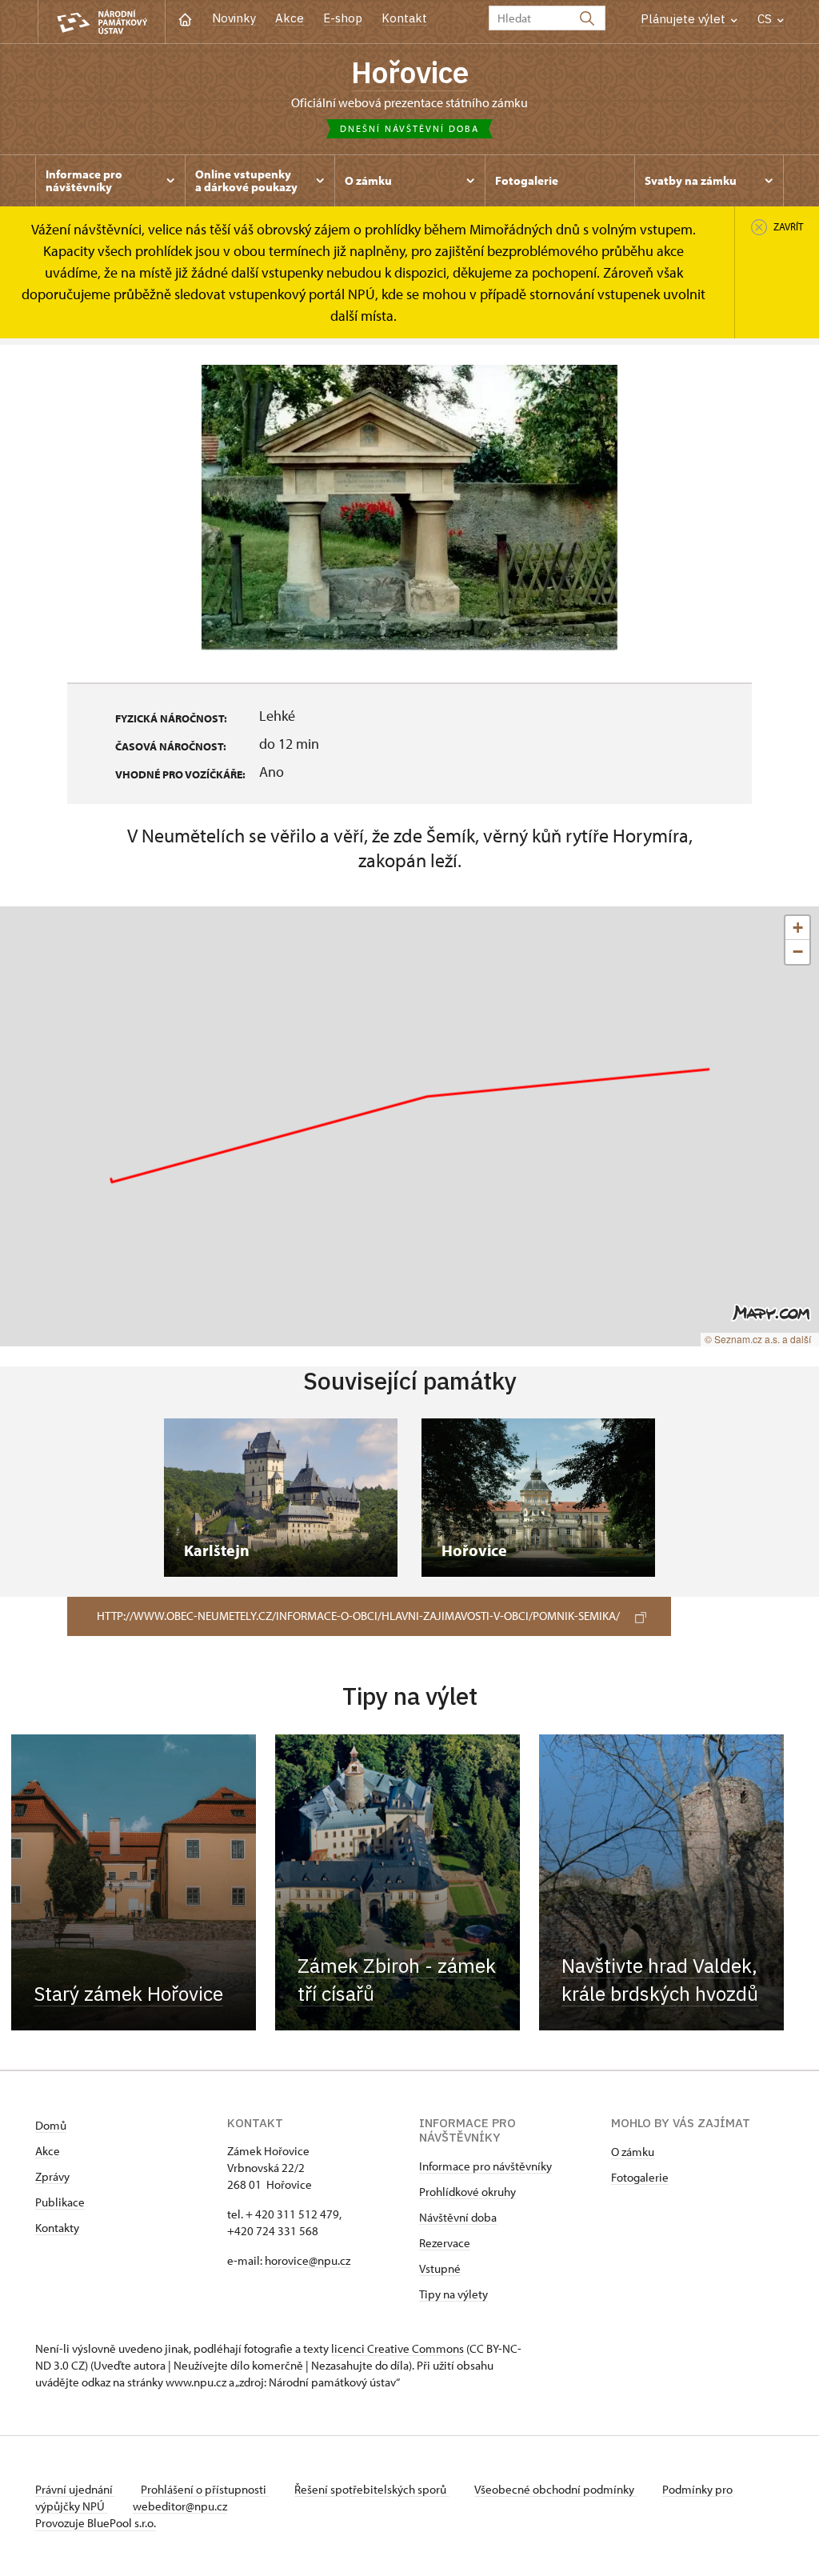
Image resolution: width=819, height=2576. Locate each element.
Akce (290, 18)
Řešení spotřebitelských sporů (372, 2489)
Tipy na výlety (453, 2294)
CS (766, 19)
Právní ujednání (75, 2489)
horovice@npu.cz (308, 2260)
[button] (797, 928)
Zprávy (52, 2176)
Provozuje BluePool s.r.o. (96, 2523)
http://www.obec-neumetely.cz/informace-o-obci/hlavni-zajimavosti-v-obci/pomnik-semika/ (358, 1616)
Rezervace (445, 2243)
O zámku (633, 2152)
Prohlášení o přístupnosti (205, 2489)
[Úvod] (185, 18)
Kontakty (57, 2228)
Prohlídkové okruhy (467, 2192)
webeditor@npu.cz (180, 2506)
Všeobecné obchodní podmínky (555, 2489)
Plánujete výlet (685, 19)
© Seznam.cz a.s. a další (758, 1339)
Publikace (60, 2202)
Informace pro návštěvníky (485, 2166)
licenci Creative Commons (398, 2348)
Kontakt (404, 18)
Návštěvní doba (458, 2217)
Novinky (234, 18)
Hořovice (410, 72)
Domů (51, 2125)
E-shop (343, 18)
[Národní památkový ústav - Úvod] (102, 22)
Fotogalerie (640, 2177)
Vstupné (440, 2268)
